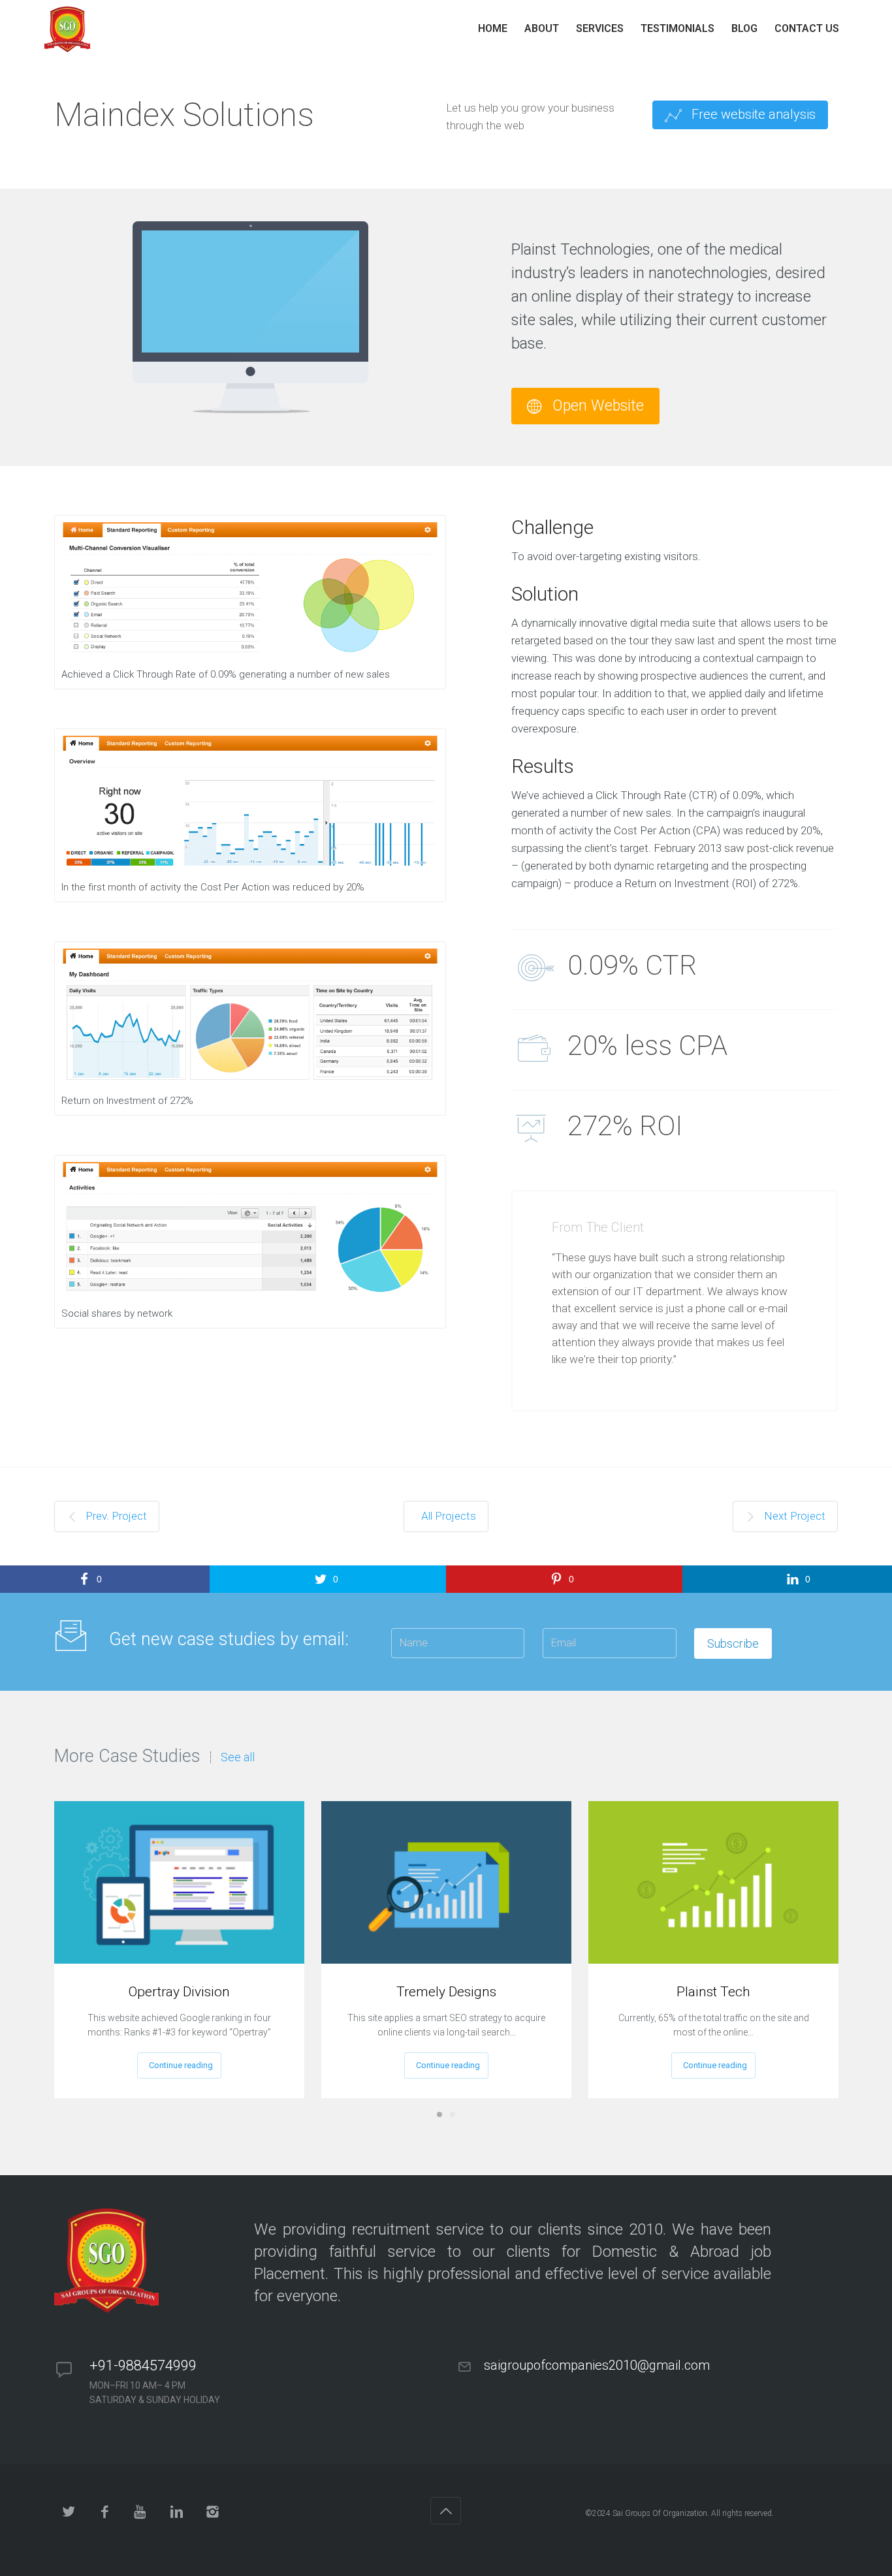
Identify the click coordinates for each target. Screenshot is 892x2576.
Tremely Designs (446, 1992)
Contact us (807, 28)
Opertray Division (179, 1992)
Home (493, 28)
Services (600, 28)
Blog (744, 28)
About (542, 28)
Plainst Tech (713, 1992)
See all (238, 1757)
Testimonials (677, 28)
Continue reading (181, 2065)
